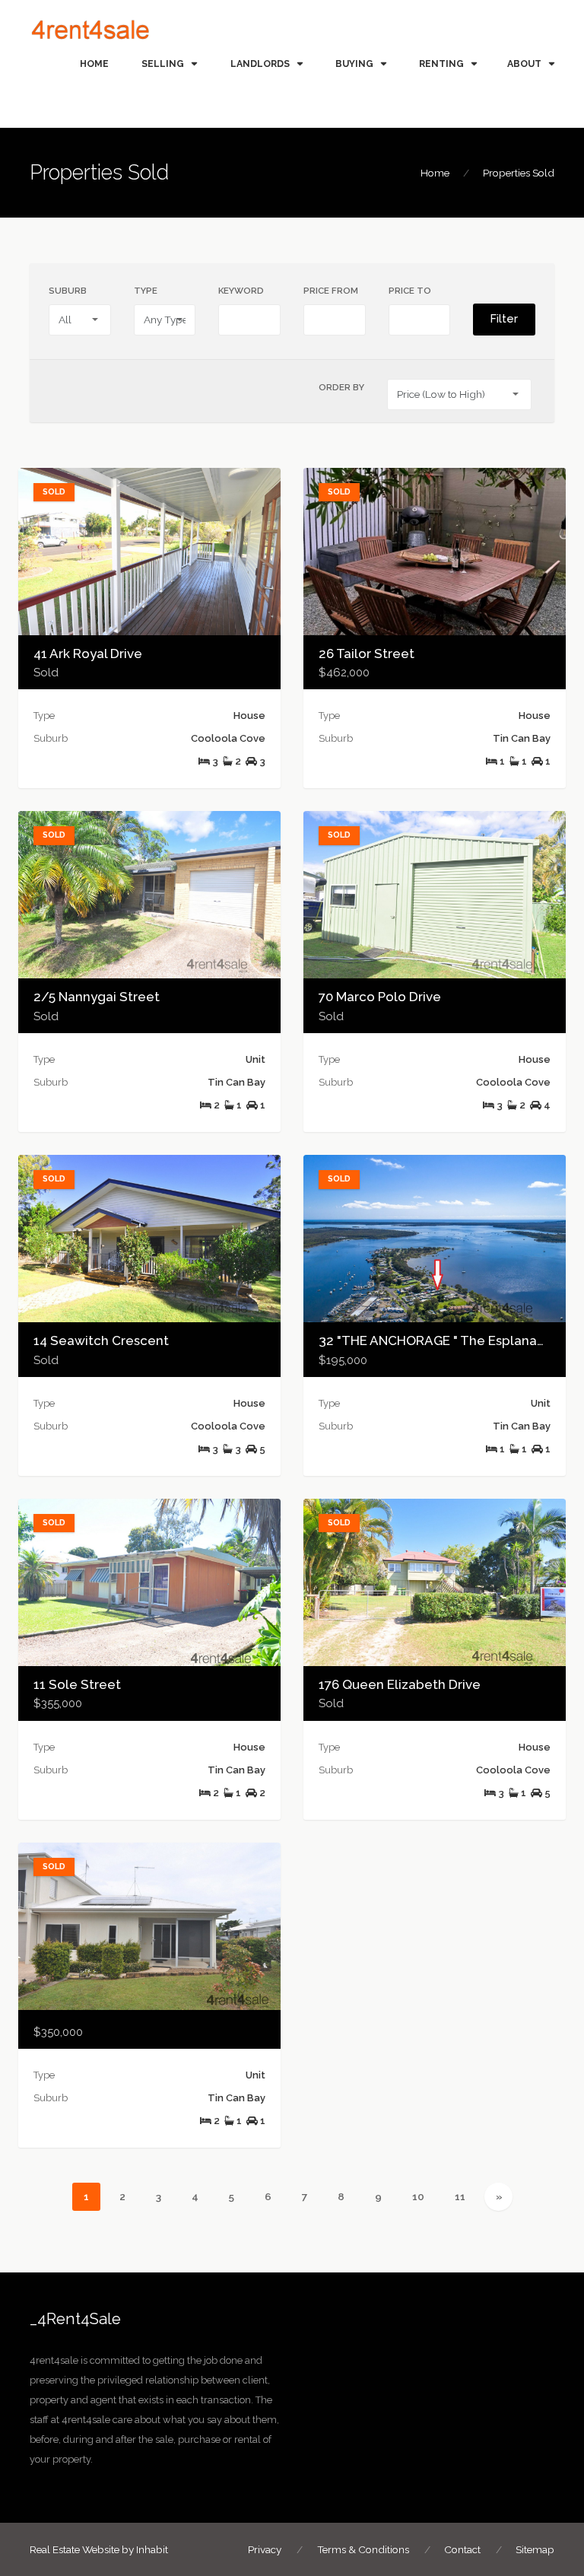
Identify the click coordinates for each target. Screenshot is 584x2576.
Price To (410, 291)
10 (424, 2196)
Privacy (265, 2549)
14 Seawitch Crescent (101, 1340)
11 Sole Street (77, 1684)
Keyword (241, 291)
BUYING (354, 64)
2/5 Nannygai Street (97, 997)
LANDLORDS (260, 64)
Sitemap (535, 2549)
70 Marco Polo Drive (380, 997)
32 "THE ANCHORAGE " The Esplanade (436, 1340)
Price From (331, 291)
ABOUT (524, 64)
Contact (462, 2549)
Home (435, 173)
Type (146, 291)
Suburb (68, 291)
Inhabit (152, 2549)
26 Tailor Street (367, 654)
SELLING (163, 64)
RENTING (441, 64)
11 (466, 2196)
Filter (504, 319)
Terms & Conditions (363, 2549)
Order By (341, 387)
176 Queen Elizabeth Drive (400, 1684)
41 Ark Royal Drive (88, 654)
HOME (94, 64)
